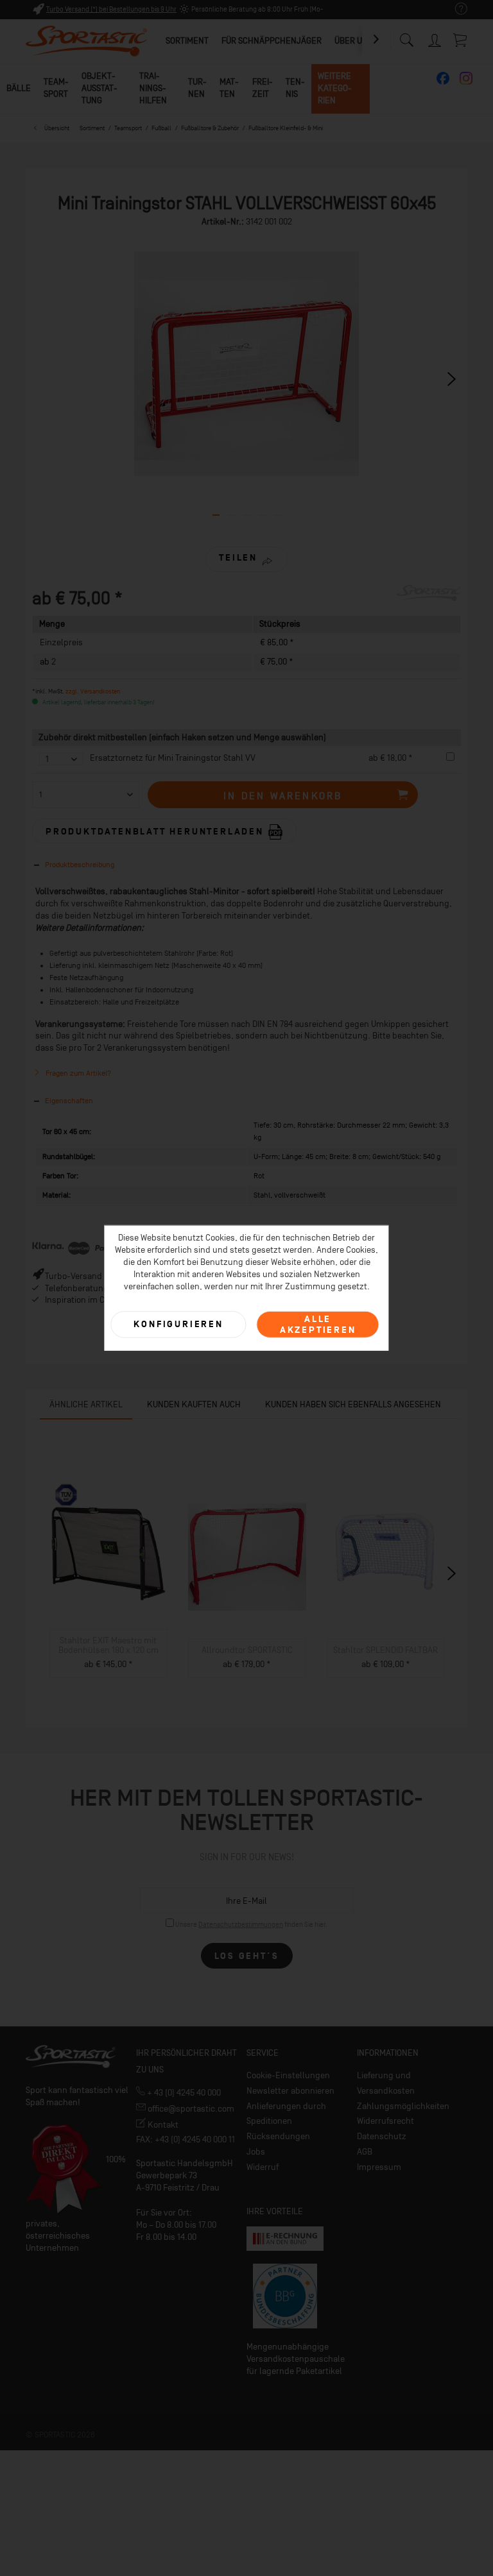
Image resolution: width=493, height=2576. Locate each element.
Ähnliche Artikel (86, 1404)
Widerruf (263, 2167)
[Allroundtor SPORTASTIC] (247, 1552)
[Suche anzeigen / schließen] (406, 37)
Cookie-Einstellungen (288, 2075)
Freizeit (263, 88)
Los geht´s (247, 1956)
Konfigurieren (178, 1324)
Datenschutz (382, 2136)
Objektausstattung (99, 88)
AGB (365, 2152)
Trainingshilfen (153, 88)
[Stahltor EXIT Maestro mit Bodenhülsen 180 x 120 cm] (108, 1542)
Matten (229, 88)
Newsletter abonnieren (290, 2091)
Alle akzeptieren (318, 1324)
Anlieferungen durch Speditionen (286, 2114)
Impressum (379, 2167)
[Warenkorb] (461, 40)
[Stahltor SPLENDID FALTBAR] (386, 1552)
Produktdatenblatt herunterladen (157, 832)
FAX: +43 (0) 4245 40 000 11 (186, 2140)
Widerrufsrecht (385, 2121)
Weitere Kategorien (335, 88)
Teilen (238, 558)
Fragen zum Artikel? (77, 1073)
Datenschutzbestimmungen (241, 1925)
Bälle (19, 88)
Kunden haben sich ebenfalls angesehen (353, 1404)
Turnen (197, 88)
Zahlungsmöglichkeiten (403, 2106)
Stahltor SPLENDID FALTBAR (385, 1650)
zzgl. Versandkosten (93, 691)
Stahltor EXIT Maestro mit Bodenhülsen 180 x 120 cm (108, 1645)
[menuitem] (455, 9)
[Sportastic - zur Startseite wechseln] (87, 42)
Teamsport (56, 88)
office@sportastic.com (190, 2109)
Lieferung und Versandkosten (386, 2083)
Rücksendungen (278, 2136)
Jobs (256, 2152)
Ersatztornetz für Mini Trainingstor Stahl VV (173, 758)
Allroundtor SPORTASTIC (247, 1650)
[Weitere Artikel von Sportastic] (429, 607)
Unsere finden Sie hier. (251, 1925)
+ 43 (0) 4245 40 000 (183, 2093)
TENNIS (295, 88)
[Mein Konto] (435, 38)
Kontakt (162, 2125)
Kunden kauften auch (194, 1404)
